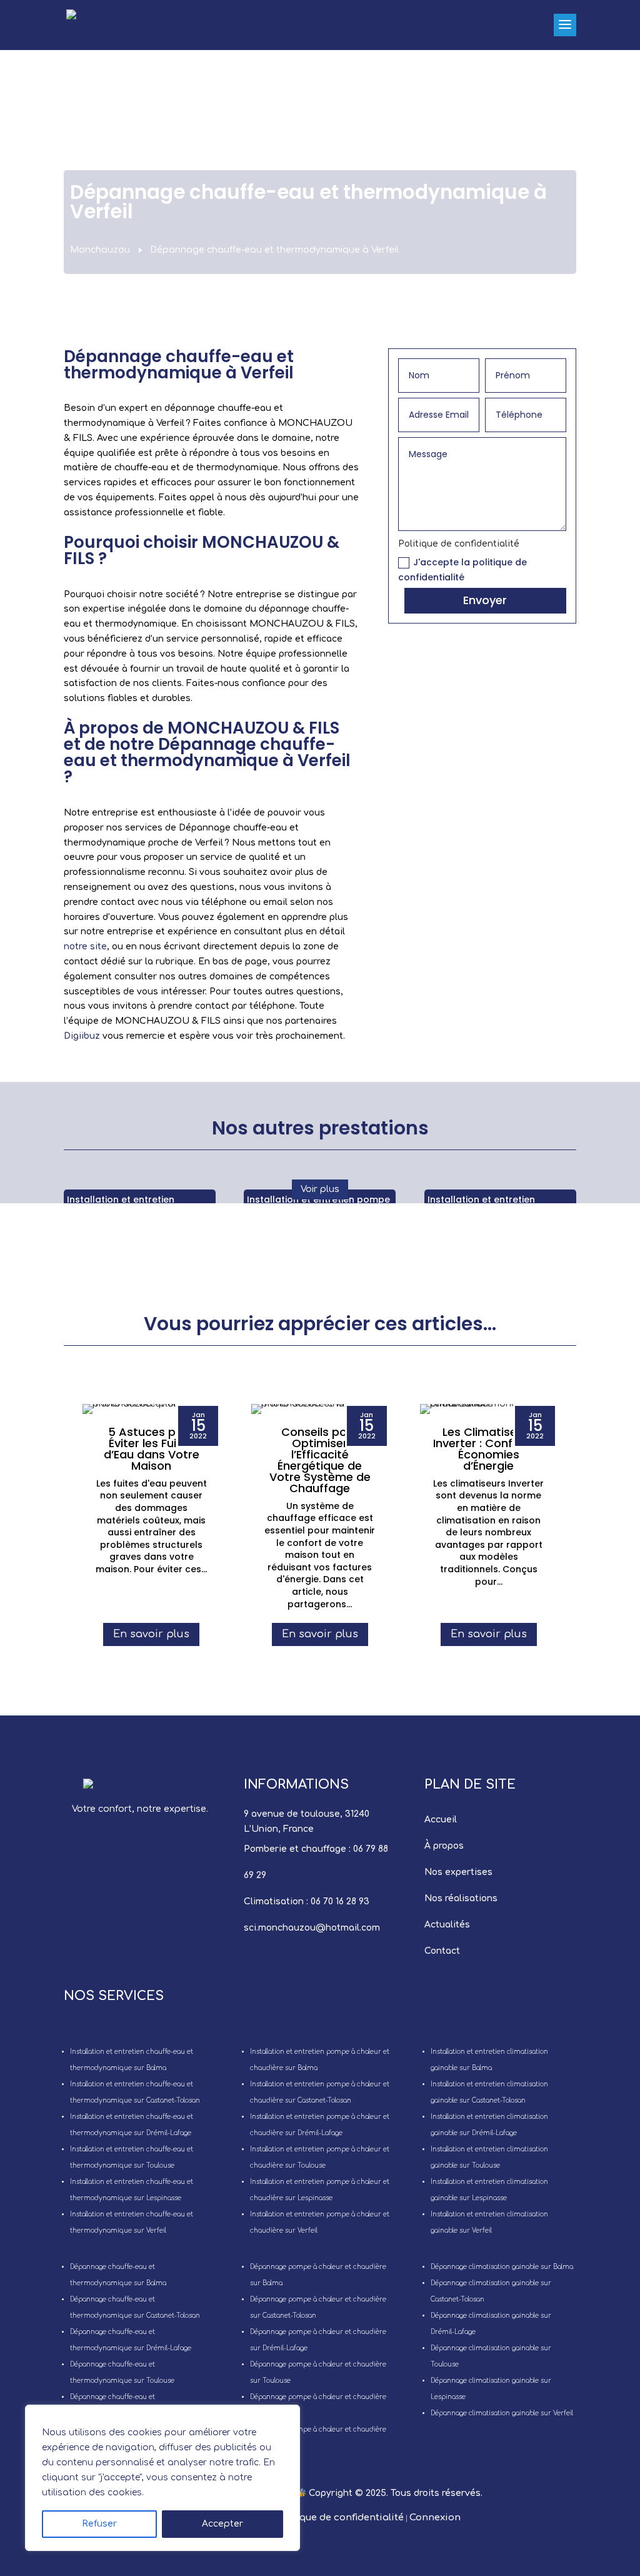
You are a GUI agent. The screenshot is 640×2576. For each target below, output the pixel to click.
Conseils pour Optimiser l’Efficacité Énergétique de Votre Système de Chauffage (320, 1460)
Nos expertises (458, 1872)
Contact (442, 1951)
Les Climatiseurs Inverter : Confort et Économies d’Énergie (489, 1449)
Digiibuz (82, 1036)
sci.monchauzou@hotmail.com (312, 1928)
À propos (444, 1846)
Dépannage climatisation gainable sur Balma (502, 2267)
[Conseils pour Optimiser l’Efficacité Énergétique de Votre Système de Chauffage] (320, 1409)
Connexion (435, 2518)
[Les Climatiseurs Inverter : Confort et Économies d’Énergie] (489, 1409)
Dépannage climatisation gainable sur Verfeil (502, 2413)
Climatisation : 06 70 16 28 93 (307, 1902)
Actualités (447, 1925)
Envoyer (485, 600)
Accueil (441, 1820)
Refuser (99, 2524)
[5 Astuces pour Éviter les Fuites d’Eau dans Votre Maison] (151, 1409)
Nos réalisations (461, 1898)
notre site (85, 947)
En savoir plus (151, 1634)
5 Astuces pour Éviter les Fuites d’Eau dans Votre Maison (152, 1449)
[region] (162, 2478)
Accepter (222, 2524)
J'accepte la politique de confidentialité (462, 570)
